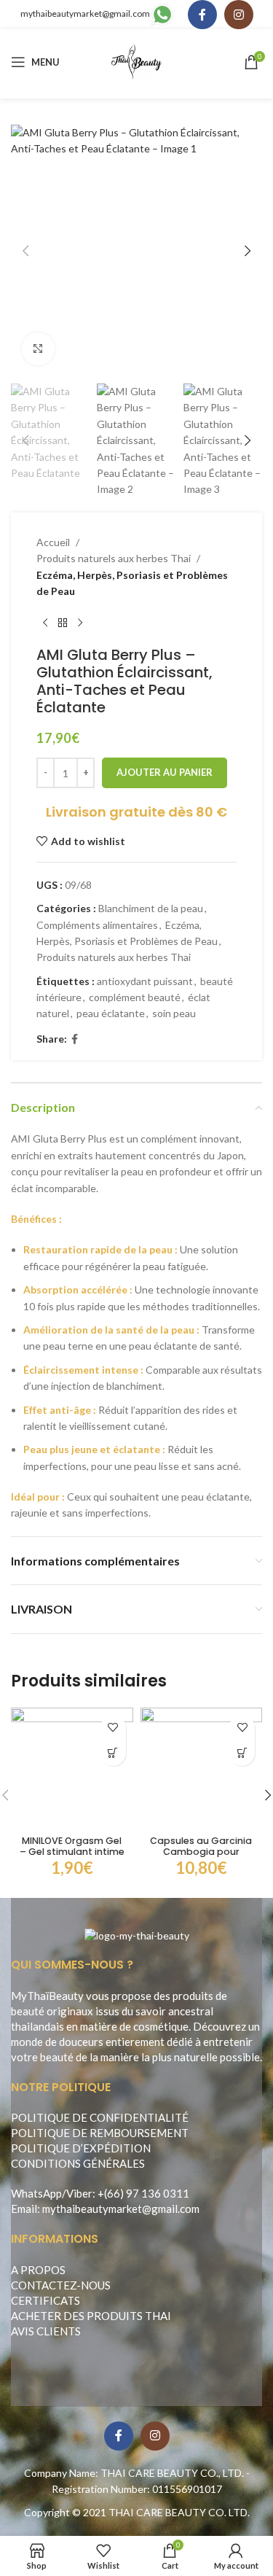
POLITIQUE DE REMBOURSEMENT (100, 2133)
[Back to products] (63, 623)
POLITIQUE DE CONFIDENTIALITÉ (100, 2117)
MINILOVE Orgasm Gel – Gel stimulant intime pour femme (72, 1852)
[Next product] (80, 623)
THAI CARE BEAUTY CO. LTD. (179, 2512)
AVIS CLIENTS (46, 2331)
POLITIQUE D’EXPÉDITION (81, 2148)
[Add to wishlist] (113, 1728)
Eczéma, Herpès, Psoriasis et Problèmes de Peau (132, 583)
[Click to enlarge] (38, 349)
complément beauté (135, 997)
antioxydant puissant (145, 981)
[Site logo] (136, 61)
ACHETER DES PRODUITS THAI (91, 2316)
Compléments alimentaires (97, 925)
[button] (25, 251)
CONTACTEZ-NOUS (61, 2285)
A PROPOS (38, 2270)
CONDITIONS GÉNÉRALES (78, 2163)
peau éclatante (111, 1013)
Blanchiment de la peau (151, 908)
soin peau (174, 1013)
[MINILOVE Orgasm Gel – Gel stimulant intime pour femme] (72, 1769)
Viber (79, 2193)
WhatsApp (36, 2193)
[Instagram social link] (239, 15)
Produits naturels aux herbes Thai (114, 558)
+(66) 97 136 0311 (143, 2193)
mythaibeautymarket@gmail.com (85, 13)
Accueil (53, 542)
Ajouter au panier (165, 772)
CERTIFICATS (45, 2300)
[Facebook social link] (202, 15)
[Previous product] (45, 623)
